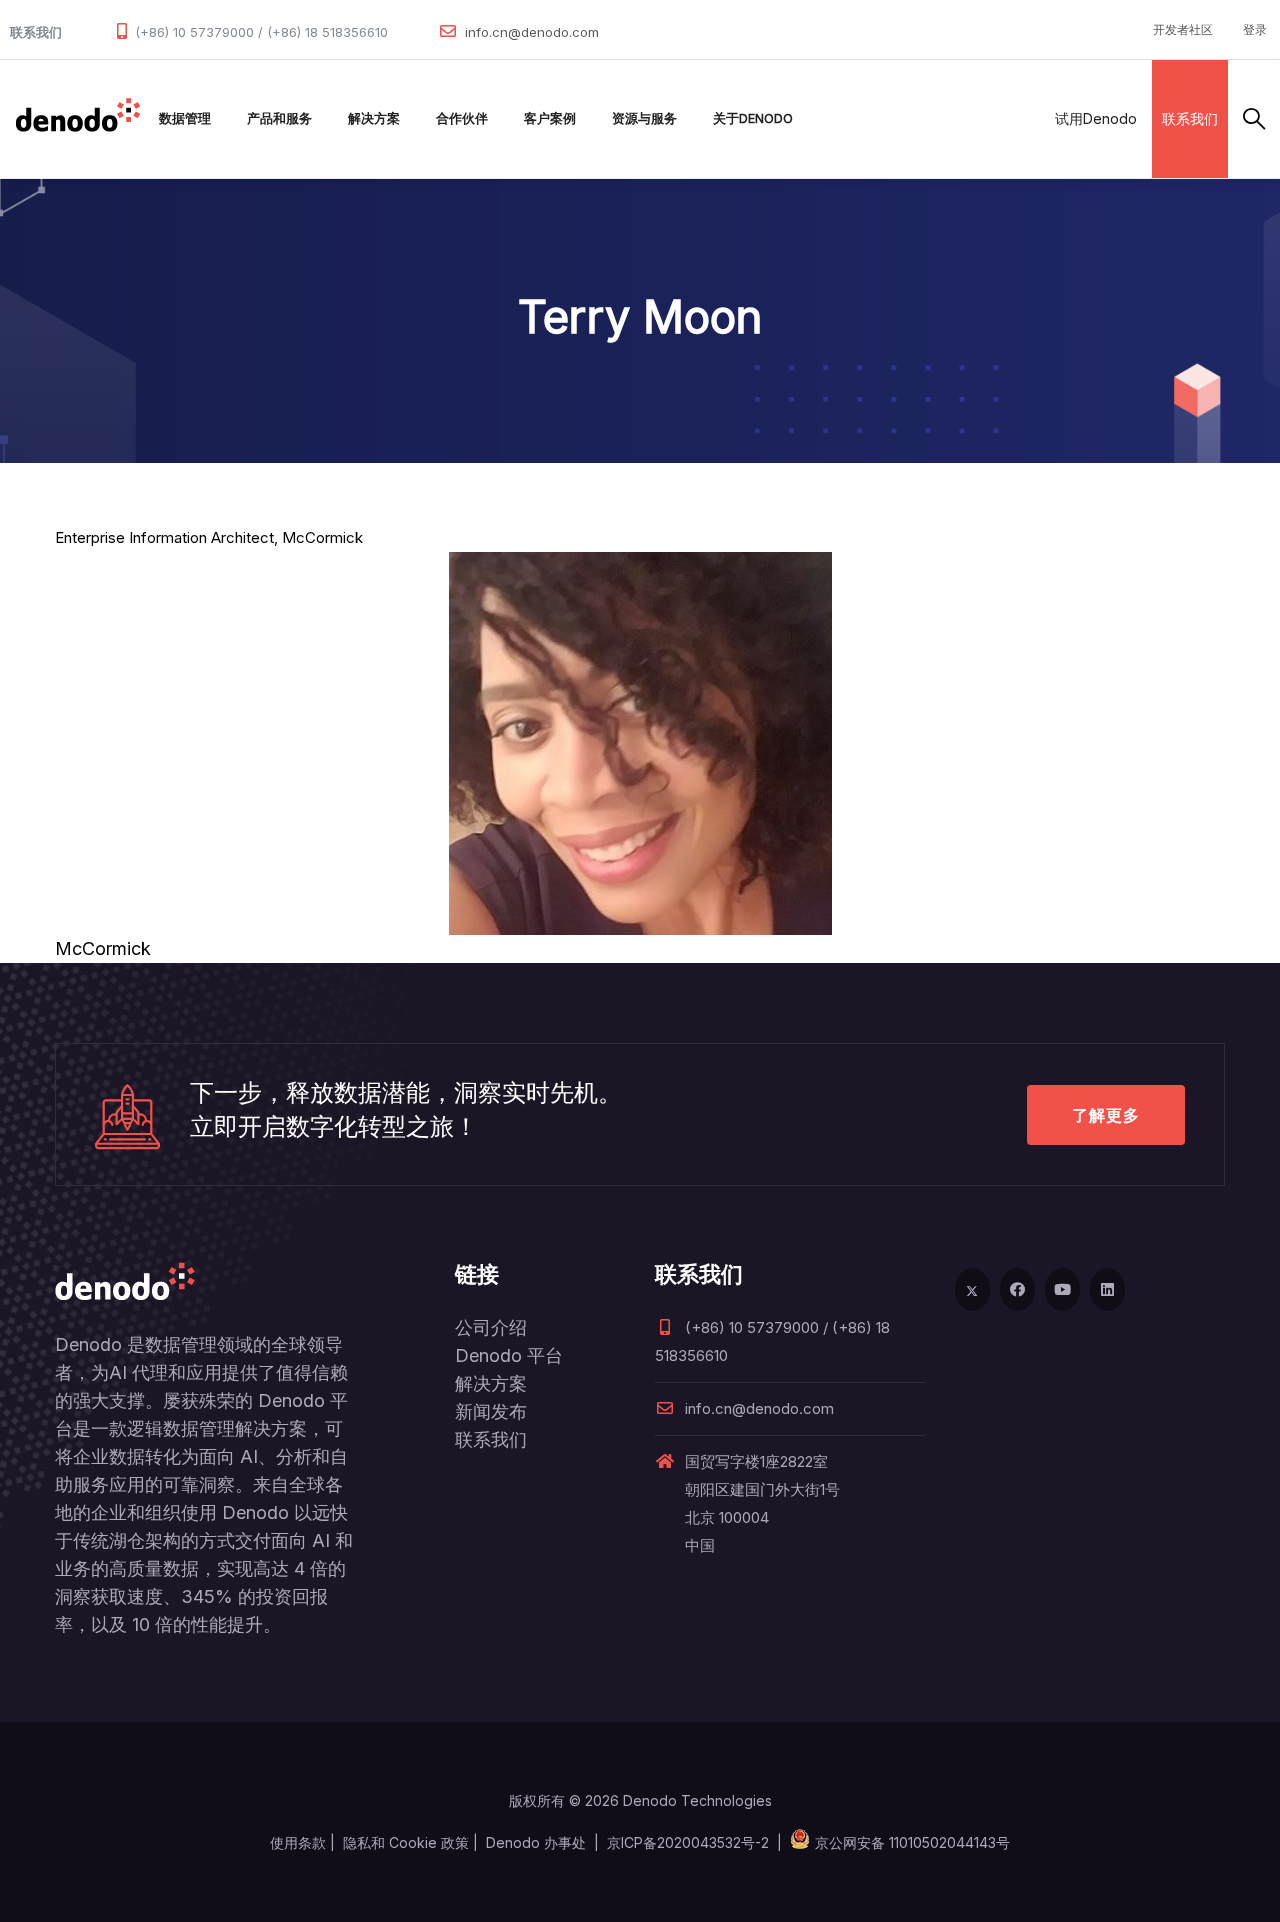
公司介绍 (491, 1327)
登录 (1255, 29)
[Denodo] (78, 119)
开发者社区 (1183, 29)
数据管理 (185, 118)
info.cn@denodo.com (532, 32)
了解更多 (1106, 1115)
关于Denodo (753, 118)
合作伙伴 (462, 118)
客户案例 (550, 118)
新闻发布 (491, 1411)
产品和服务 (279, 118)
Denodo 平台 (509, 1355)
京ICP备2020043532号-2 (688, 1842)
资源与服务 (644, 118)
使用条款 (298, 1842)
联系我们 (1190, 118)
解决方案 (374, 118)
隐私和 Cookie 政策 (406, 1842)
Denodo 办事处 (536, 1842)
